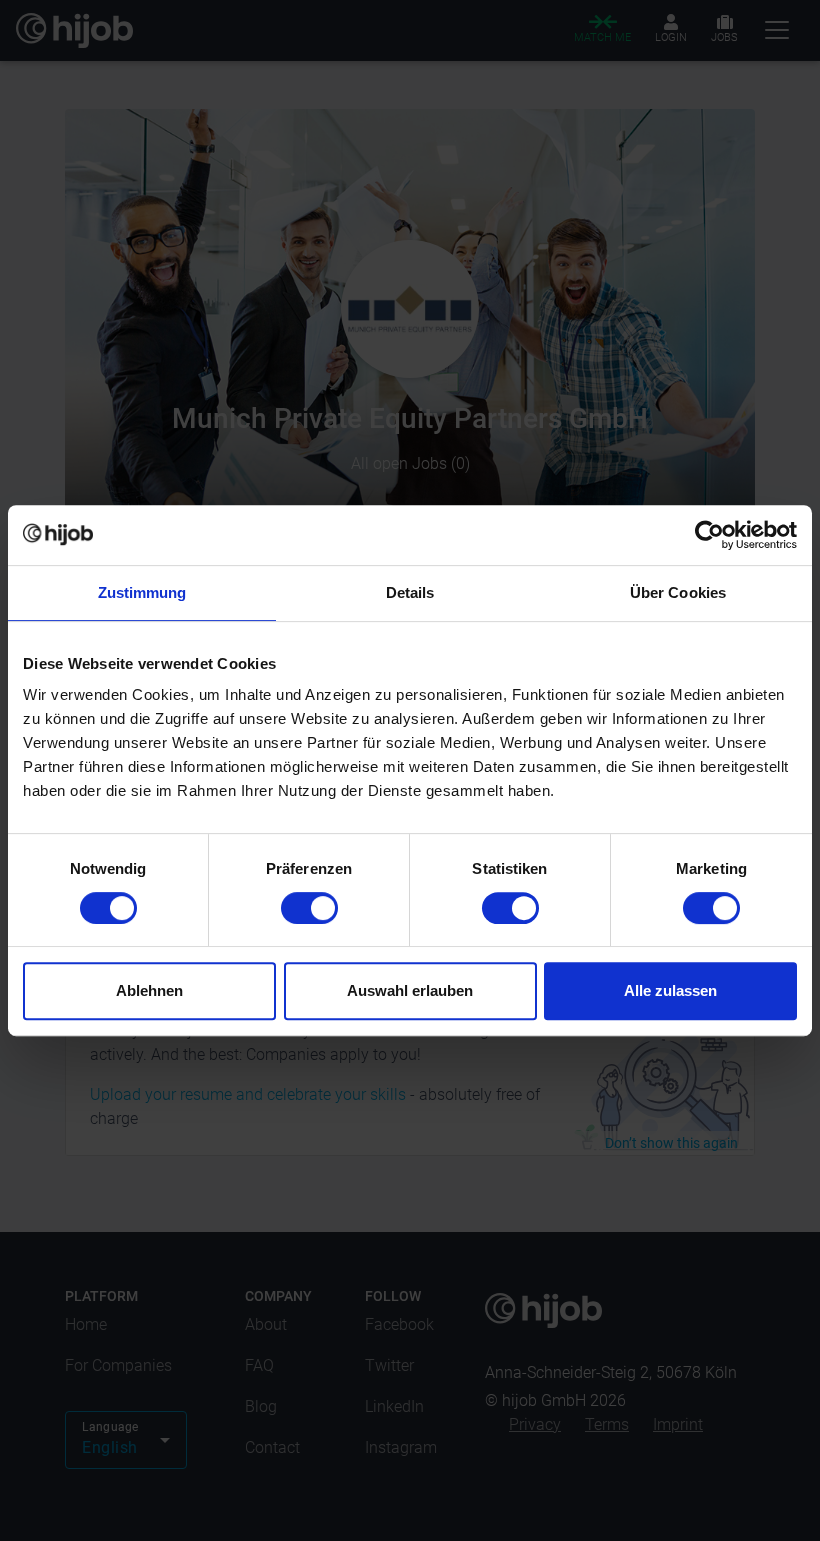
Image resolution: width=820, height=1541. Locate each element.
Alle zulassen (670, 990)
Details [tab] (410, 592)
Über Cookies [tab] (678, 592)
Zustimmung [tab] (142, 592)
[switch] (309, 908)
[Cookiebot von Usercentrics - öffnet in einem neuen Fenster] (709, 535)
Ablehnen (149, 990)
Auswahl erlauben (410, 990)
